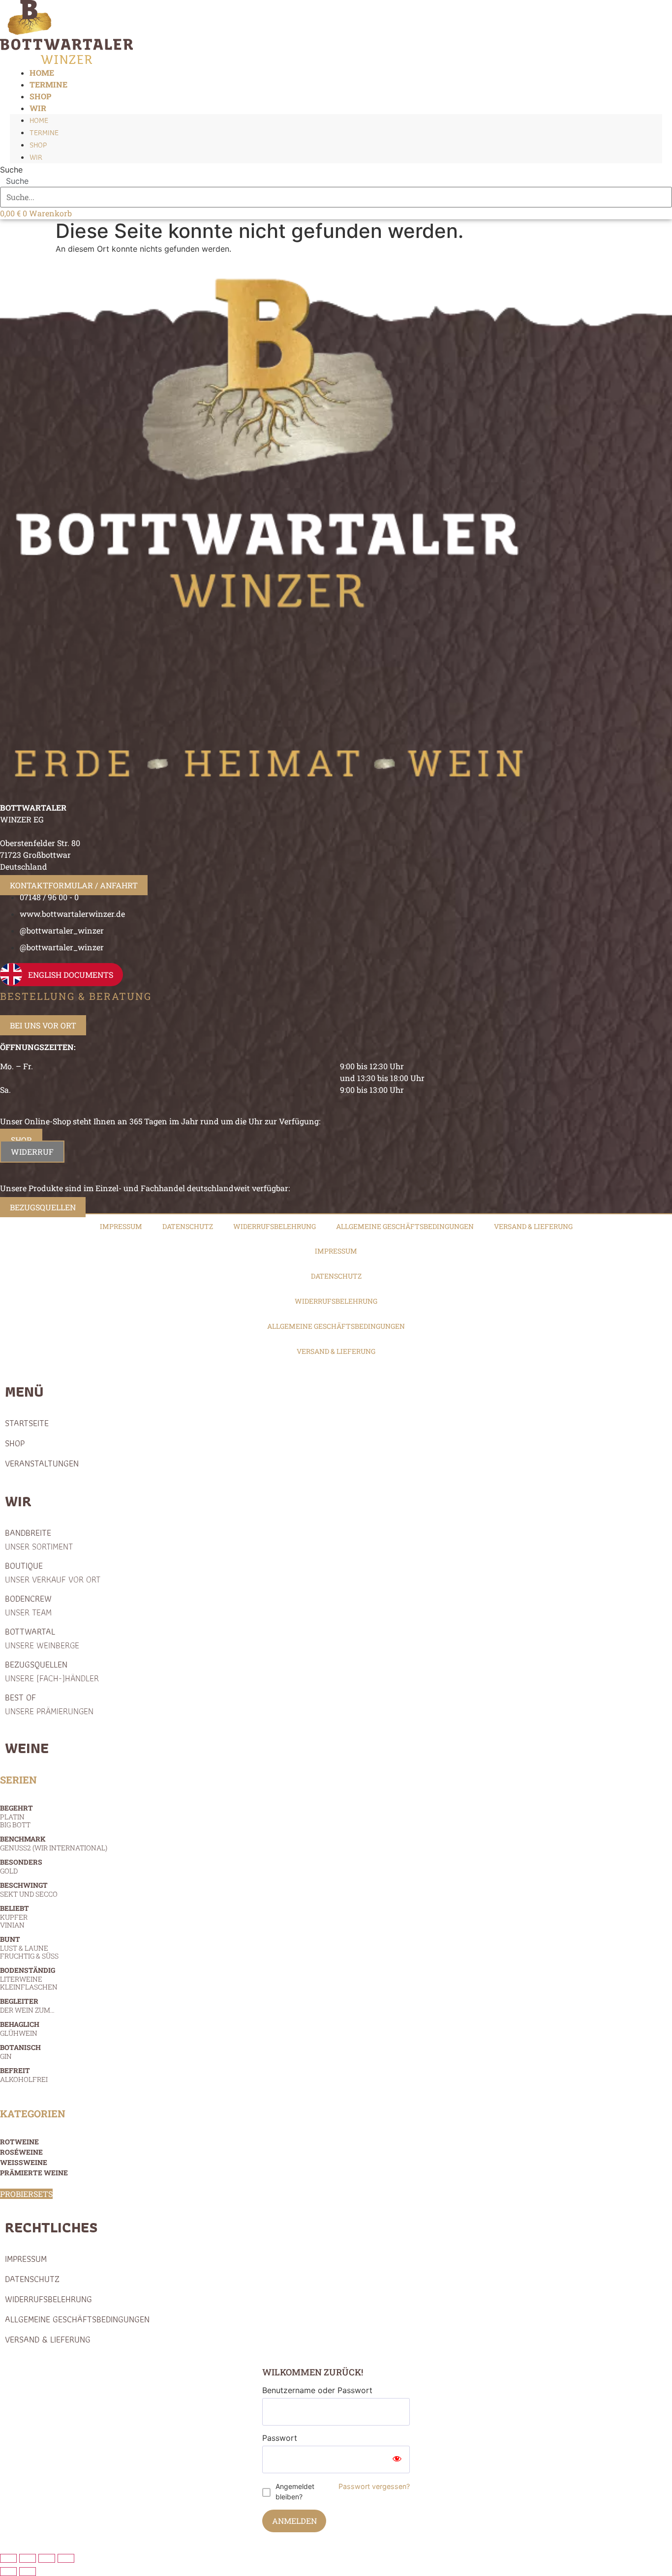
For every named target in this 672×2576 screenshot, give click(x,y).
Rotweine (19, 2142)
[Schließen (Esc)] (66, 2558)
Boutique (53, 1572)
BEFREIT (24, 2075)
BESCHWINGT (29, 1889)
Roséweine (21, 2152)
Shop (38, 145)
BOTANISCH (20, 2052)
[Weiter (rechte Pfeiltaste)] (28, 2572)
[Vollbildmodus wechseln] (28, 2558)
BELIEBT (15, 1917)
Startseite (27, 1423)
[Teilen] (47, 2558)
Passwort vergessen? (374, 2486)
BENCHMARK (54, 1843)
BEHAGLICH (20, 2029)
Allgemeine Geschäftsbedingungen (405, 1226)
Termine (44, 132)
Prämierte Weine (34, 2173)
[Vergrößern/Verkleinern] (8, 2558)
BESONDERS (21, 1866)
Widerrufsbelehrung (275, 1226)
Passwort (280, 2438)
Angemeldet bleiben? (295, 2491)
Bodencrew (28, 1605)
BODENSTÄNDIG (29, 1978)
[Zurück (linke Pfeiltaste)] (8, 2572)
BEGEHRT (16, 1816)
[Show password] (397, 2459)
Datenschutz (188, 1226)
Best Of (49, 1704)
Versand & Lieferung (533, 1226)
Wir (38, 108)
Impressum (121, 1226)
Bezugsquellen (52, 1671)
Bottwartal (42, 1638)
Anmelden (294, 2521)
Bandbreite (39, 1539)
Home (39, 120)
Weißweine (24, 2162)
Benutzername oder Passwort (317, 2390)
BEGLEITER (27, 2005)
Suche (11, 170)
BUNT (29, 1947)
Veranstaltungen (42, 1463)
